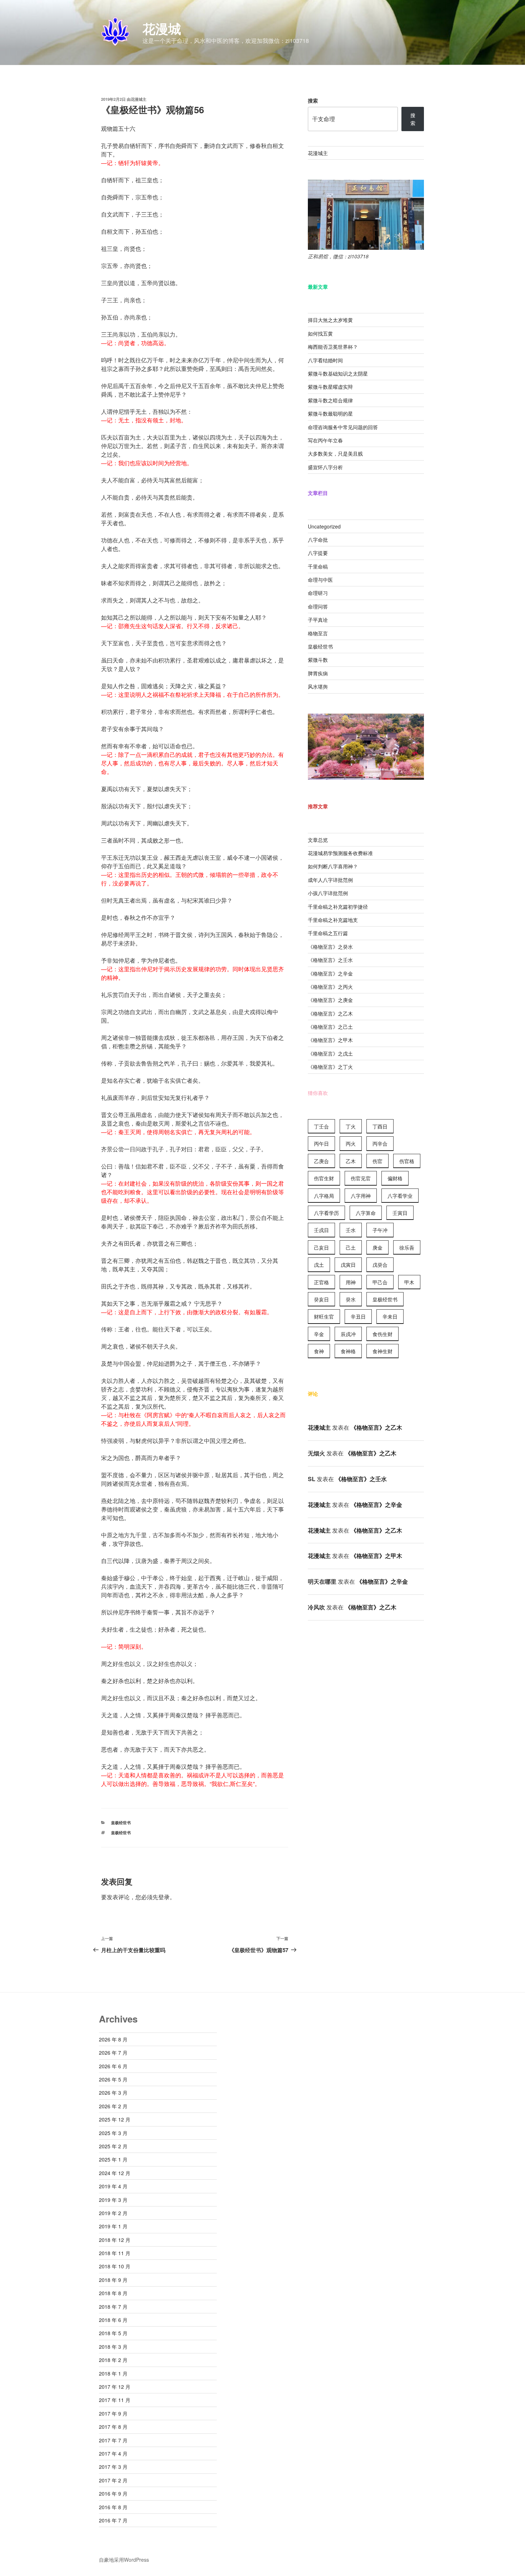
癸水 (351, 1299)
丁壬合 (321, 1126)
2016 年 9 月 (113, 2493)
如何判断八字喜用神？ (333, 866)
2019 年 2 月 (113, 2213)
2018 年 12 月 (115, 2240)
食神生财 (382, 1351)
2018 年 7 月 (113, 2307)
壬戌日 (321, 1230)
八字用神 (361, 1196)
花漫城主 (139, 99)
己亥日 (321, 1247)
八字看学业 (400, 1196)
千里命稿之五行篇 (328, 933)
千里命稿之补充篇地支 (333, 920)
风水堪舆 (318, 686)
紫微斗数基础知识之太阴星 (338, 373)
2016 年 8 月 (113, 2507)
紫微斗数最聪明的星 (330, 413)
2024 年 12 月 (115, 2173)
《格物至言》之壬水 (330, 960)
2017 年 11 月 (115, 2400)
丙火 (351, 1143)
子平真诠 (318, 620)
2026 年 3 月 (113, 2093)
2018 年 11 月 (115, 2253)
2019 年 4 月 (113, 2186)
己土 (351, 1247)
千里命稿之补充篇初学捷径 (338, 907)
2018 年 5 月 (113, 2333)
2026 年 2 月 (113, 2106)
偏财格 (395, 1178)
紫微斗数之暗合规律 (330, 400)
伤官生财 (324, 1178)
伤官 (377, 1161)
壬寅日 (400, 1213)
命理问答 (318, 606)
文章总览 (318, 840)
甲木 (409, 1282)
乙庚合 (321, 1161)
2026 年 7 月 (113, 2053)
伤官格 (407, 1161)
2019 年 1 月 (113, 2226)
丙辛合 (380, 1143)
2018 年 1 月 (113, 2373)
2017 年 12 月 (115, 2387)
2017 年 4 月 (113, 2453)
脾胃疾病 (318, 673)
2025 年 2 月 (113, 2146)
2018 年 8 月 (113, 2293)
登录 (164, 1897)
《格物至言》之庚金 (330, 1000)
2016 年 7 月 (113, 2520)
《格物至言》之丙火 (330, 987)
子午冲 (380, 1230)
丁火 (351, 1126)
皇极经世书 (121, 1823)
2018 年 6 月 (113, 2320)
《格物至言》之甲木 (330, 1040)
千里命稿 (318, 566)
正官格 (321, 1282)
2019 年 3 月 (113, 2200)
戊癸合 (380, 1265)
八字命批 (318, 540)
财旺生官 (324, 1316)
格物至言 (318, 633)
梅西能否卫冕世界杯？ (333, 347)
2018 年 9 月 (113, 2280)
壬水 (351, 1230)
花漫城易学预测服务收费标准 (340, 853)
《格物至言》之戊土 (330, 1053)
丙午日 (321, 1143)
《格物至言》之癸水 (330, 947)
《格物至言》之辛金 (330, 973)
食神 (319, 1351)
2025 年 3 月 (113, 2133)
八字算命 (366, 1213)
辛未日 (390, 1316)
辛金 (319, 1334)
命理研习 (318, 593)
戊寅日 (348, 1265)
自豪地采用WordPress (124, 2560)
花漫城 (162, 28)
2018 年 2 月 (113, 2360)
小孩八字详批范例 (328, 893)
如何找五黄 (320, 333)
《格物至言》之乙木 (330, 1013)
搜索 (313, 100)
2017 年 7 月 (113, 2440)
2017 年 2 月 (113, 2480)
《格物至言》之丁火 (330, 1067)
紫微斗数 (318, 660)
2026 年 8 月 (113, 2039)
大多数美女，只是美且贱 (335, 453)
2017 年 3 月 (113, 2467)
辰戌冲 (348, 1334)
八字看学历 (326, 1213)
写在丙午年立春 (325, 440)
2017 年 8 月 (113, 2427)
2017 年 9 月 (113, 2413)
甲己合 (380, 1282)
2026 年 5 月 (113, 2079)
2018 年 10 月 (115, 2266)
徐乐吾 (407, 1247)
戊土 (319, 1265)
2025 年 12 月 (115, 2119)
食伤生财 (382, 1334)
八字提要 (318, 553)
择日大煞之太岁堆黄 (330, 320)
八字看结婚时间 (325, 360)
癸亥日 (321, 1299)
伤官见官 (361, 1178)
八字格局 (324, 1196)
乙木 (351, 1161)
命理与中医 (320, 580)
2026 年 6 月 (113, 2066)
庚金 (377, 1247)
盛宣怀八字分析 (325, 467)
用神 (351, 1282)
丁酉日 (380, 1126)
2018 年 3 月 (113, 2347)
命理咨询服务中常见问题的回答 (343, 427)
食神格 (348, 1351)
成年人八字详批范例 (330, 880)
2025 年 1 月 (113, 2159)
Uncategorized (324, 526)
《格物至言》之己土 (330, 1027)
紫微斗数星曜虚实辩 (330, 387)
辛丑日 (358, 1316)
